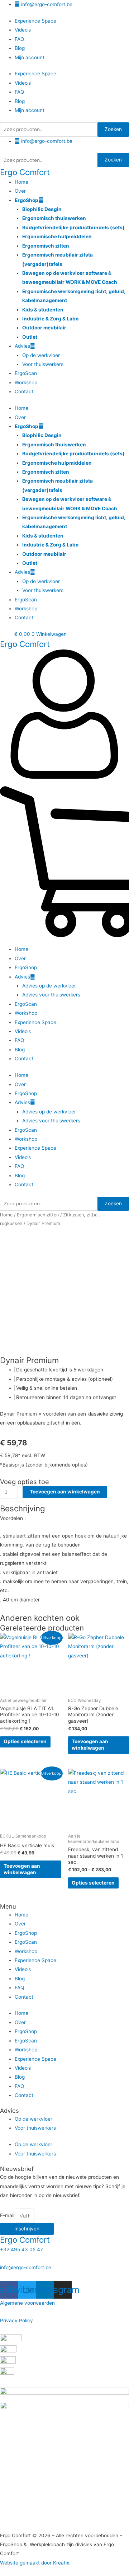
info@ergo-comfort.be (26, 2267)
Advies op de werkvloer (49, 986)
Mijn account (30, 57)
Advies (22, 346)
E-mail (8, 2216)
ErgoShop (27, 200)
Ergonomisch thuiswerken (54, 218)
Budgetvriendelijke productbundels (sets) (73, 227)
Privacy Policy (16, 2321)
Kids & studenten (43, 310)
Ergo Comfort (25, 172)
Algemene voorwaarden (27, 2303)
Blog (20, 48)
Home (21, 182)
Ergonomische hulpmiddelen (57, 236)
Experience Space (35, 21)
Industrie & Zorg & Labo (50, 319)
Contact (24, 391)
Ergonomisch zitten (46, 246)
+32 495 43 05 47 (21, 2249)
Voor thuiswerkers (43, 364)
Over (20, 191)
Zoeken (113, 129)
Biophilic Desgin (42, 209)
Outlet (30, 337)
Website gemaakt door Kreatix (35, 2563)
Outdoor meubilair (44, 328)
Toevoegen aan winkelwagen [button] (90, 1745)
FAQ (19, 39)
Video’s (23, 30)
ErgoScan (26, 373)
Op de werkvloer (41, 355)
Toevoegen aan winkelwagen (65, 1492)
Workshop (26, 383)
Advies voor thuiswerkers (51, 995)
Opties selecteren (25, 1741)
